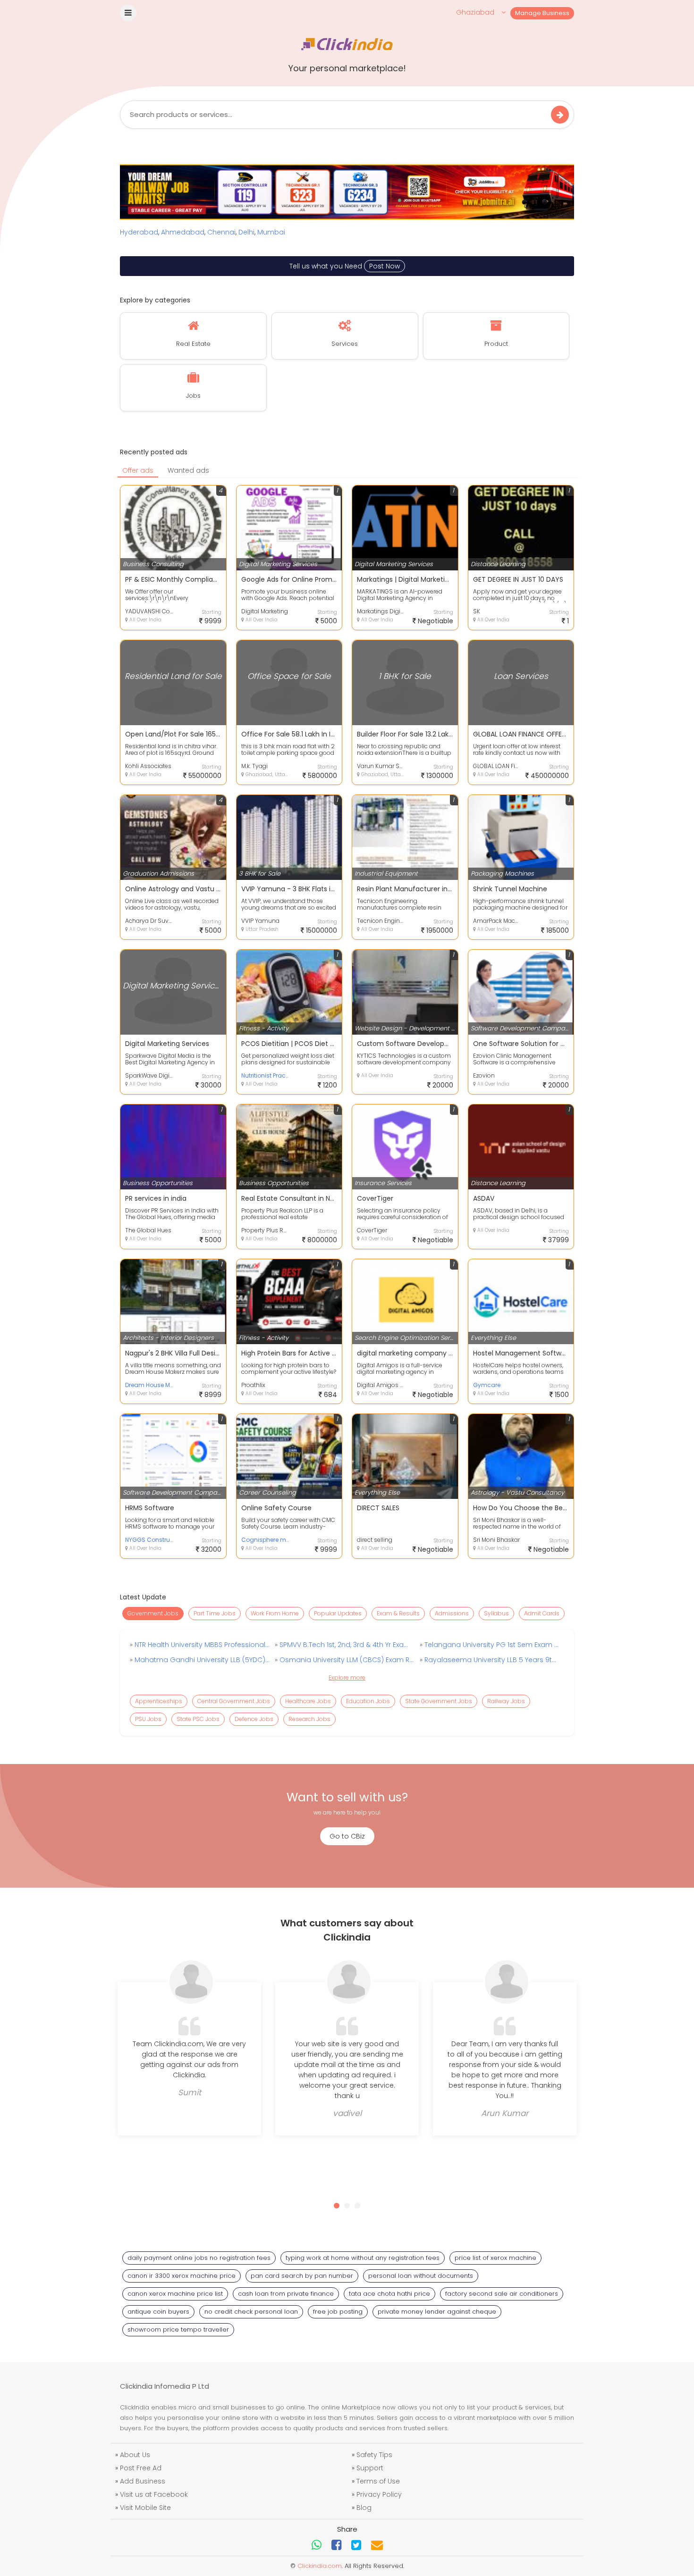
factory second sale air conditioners (502, 2294)
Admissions (452, 1613)
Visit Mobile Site (145, 2508)
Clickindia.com (320, 2566)
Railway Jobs (506, 1701)
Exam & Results (398, 1613)
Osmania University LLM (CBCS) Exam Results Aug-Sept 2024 (346, 1660)
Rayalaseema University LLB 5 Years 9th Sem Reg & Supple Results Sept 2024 (491, 1660)
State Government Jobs (439, 1701)
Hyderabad (139, 232)
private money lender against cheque (437, 2312)
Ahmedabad (183, 232)
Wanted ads (188, 470)
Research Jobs (309, 1719)
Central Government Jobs (234, 1701)
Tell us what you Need (345, 266)
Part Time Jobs (215, 1613)
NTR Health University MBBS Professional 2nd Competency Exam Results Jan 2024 (201, 1645)
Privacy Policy (379, 2494)
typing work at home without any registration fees (363, 2258)
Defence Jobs (254, 1719)
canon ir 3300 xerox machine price (182, 2276)
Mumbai (271, 232)
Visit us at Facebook (154, 2494)
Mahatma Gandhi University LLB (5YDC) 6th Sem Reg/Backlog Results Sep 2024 (201, 1660)
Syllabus (496, 1613)
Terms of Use (378, 2481)
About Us (135, 2455)
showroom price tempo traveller (178, 2329)
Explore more (347, 1677)
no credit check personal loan (251, 2312)
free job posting (338, 2312)
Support (370, 2468)
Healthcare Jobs (308, 1701)
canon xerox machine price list (175, 2294)
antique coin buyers (158, 2312)
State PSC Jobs (198, 1719)
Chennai (221, 232)
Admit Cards (542, 1613)
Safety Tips (374, 2455)
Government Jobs (153, 1613)
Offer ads (138, 470)
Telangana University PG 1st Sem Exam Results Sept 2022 (491, 1645)
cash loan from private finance (286, 2294)
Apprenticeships (159, 1701)
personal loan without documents (421, 2276)
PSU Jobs (148, 1719)
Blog (364, 2508)
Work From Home (275, 1613)
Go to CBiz (347, 1836)
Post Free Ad (141, 2468)
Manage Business (542, 13)
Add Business (143, 2481)
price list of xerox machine (495, 2258)
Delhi (246, 232)
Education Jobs (368, 1701)
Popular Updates (338, 1613)
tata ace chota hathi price (389, 2294)
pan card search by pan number (302, 2276)
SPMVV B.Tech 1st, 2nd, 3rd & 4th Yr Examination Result (346, 1645)
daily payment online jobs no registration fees (199, 2258)
